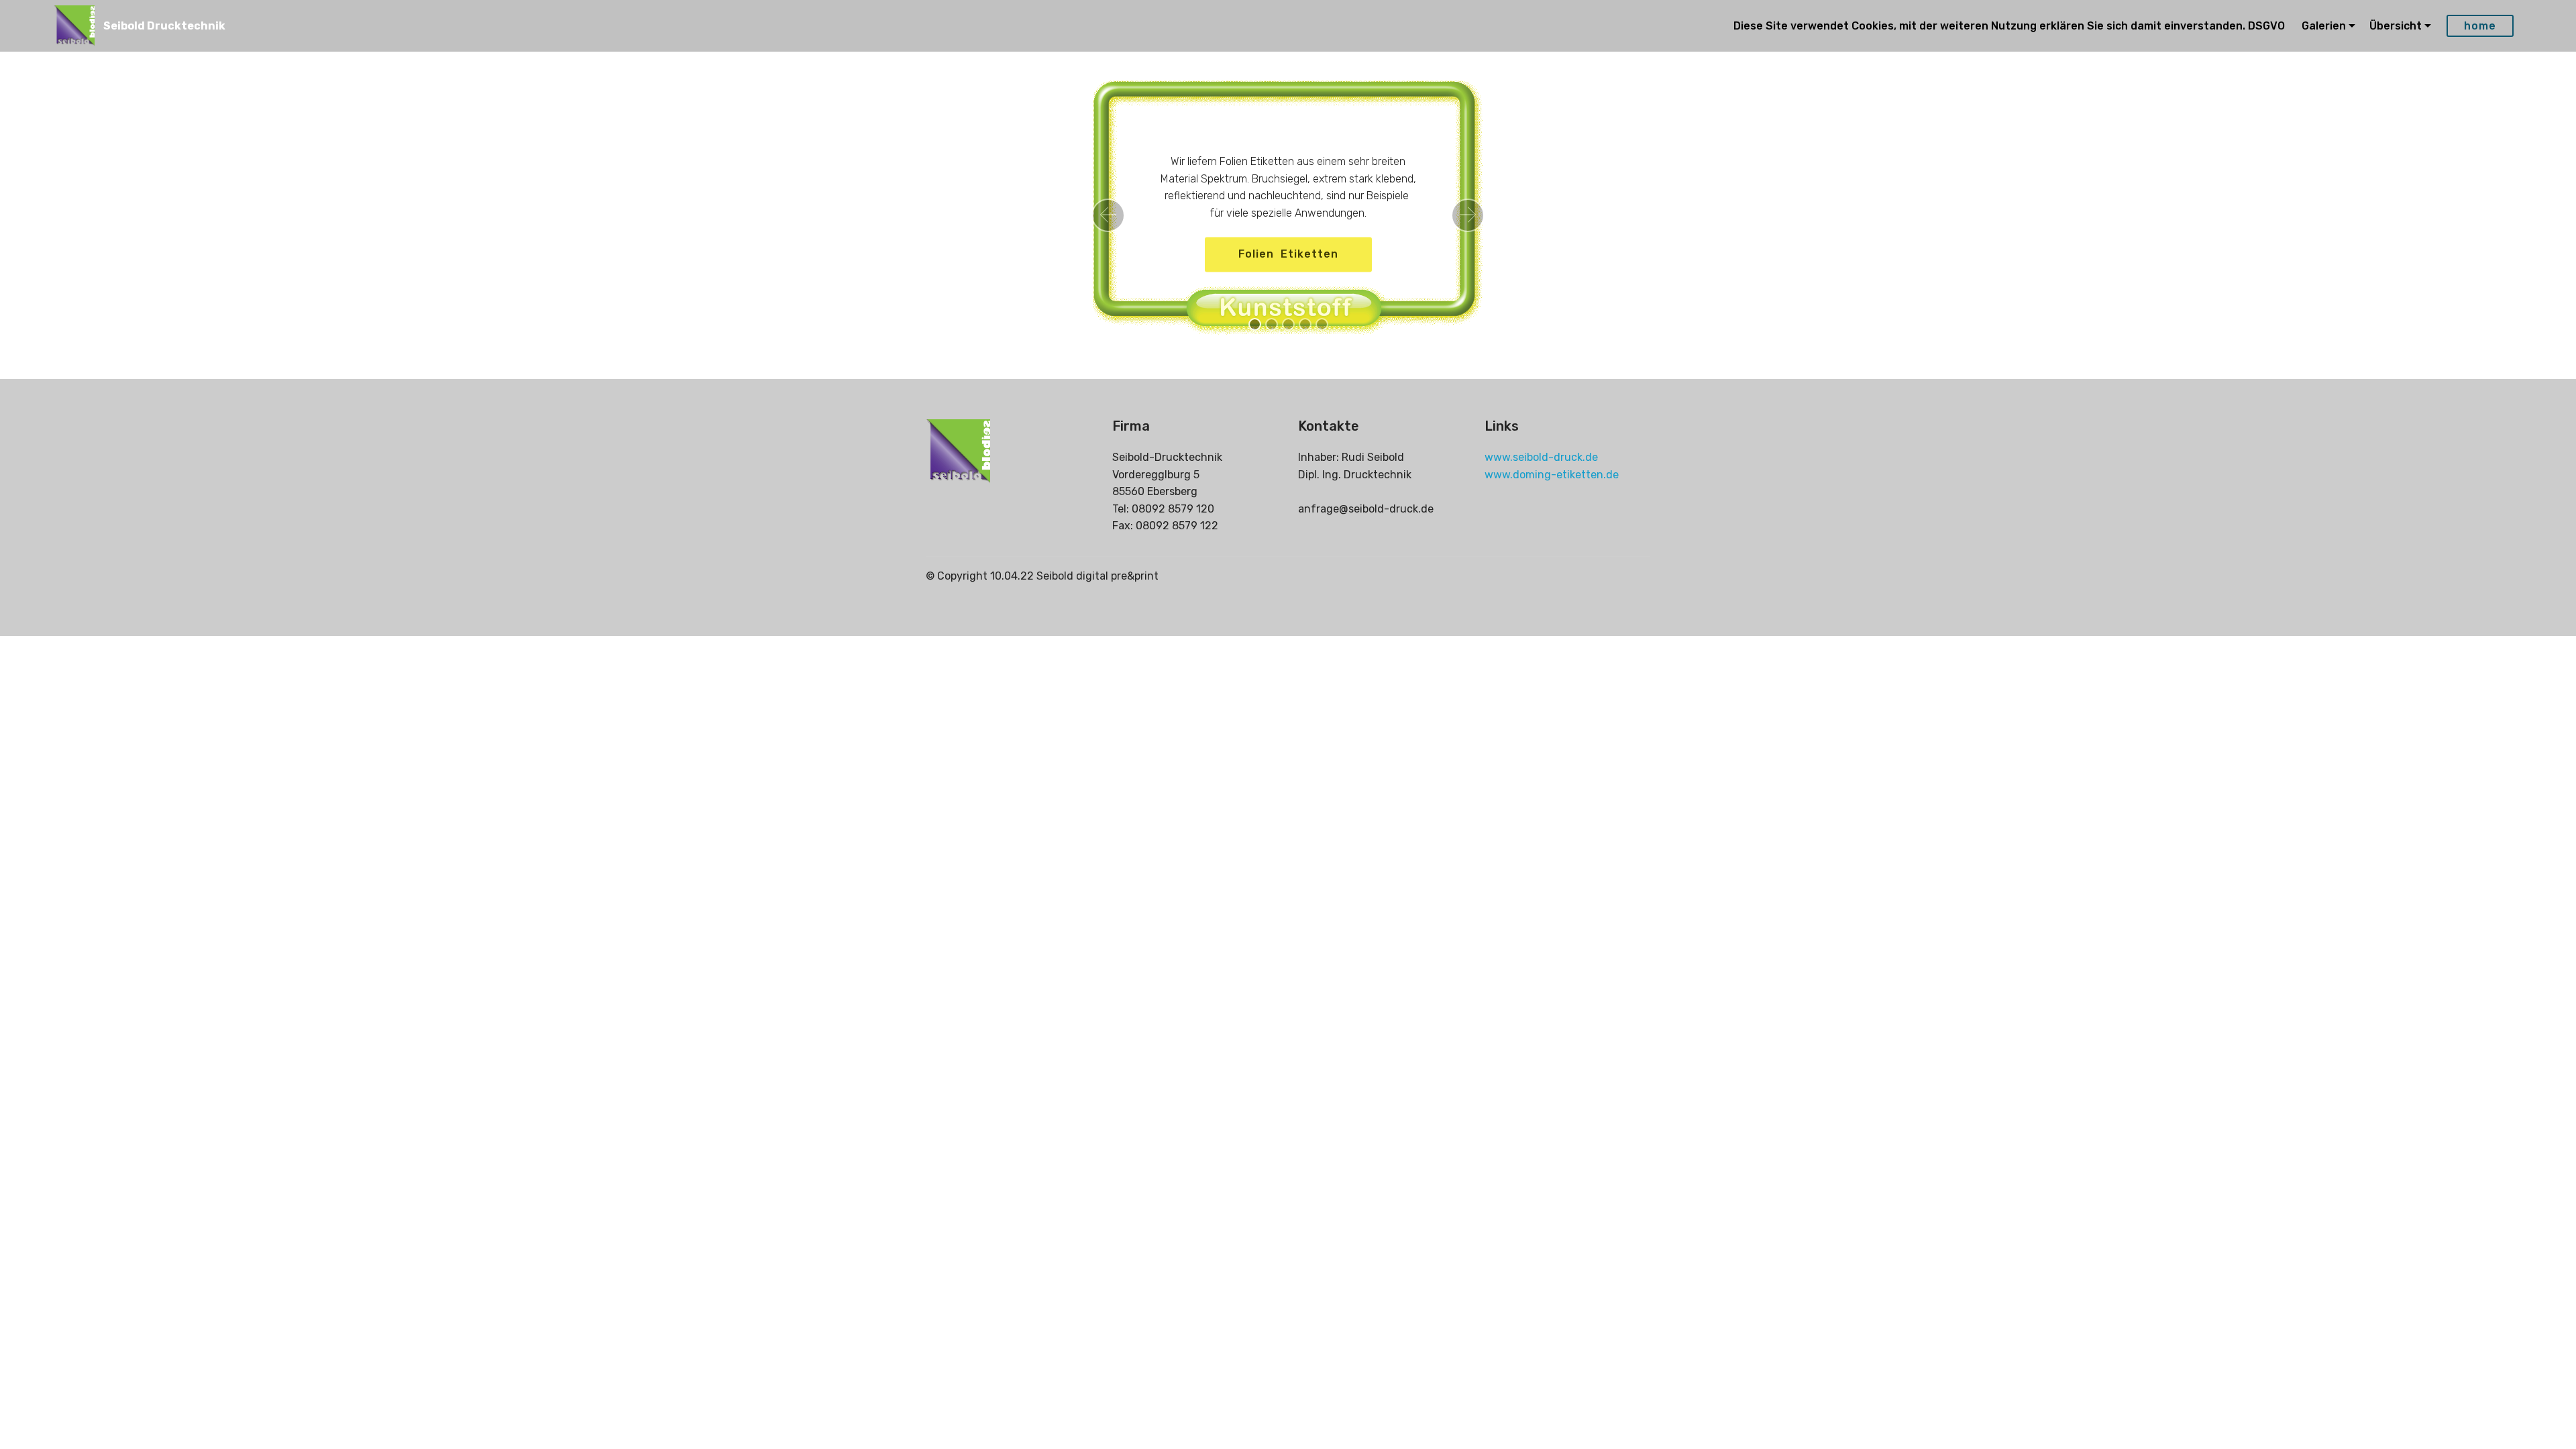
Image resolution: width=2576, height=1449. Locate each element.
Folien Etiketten (1288, 254)
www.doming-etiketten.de (1552, 475)
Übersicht (2396, 26)
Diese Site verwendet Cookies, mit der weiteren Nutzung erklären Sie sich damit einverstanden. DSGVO (2010, 26)
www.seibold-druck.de (1541, 457)
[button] (1108, 215)
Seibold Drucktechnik (164, 26)
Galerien (2324, 26)
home (2480, 26)
